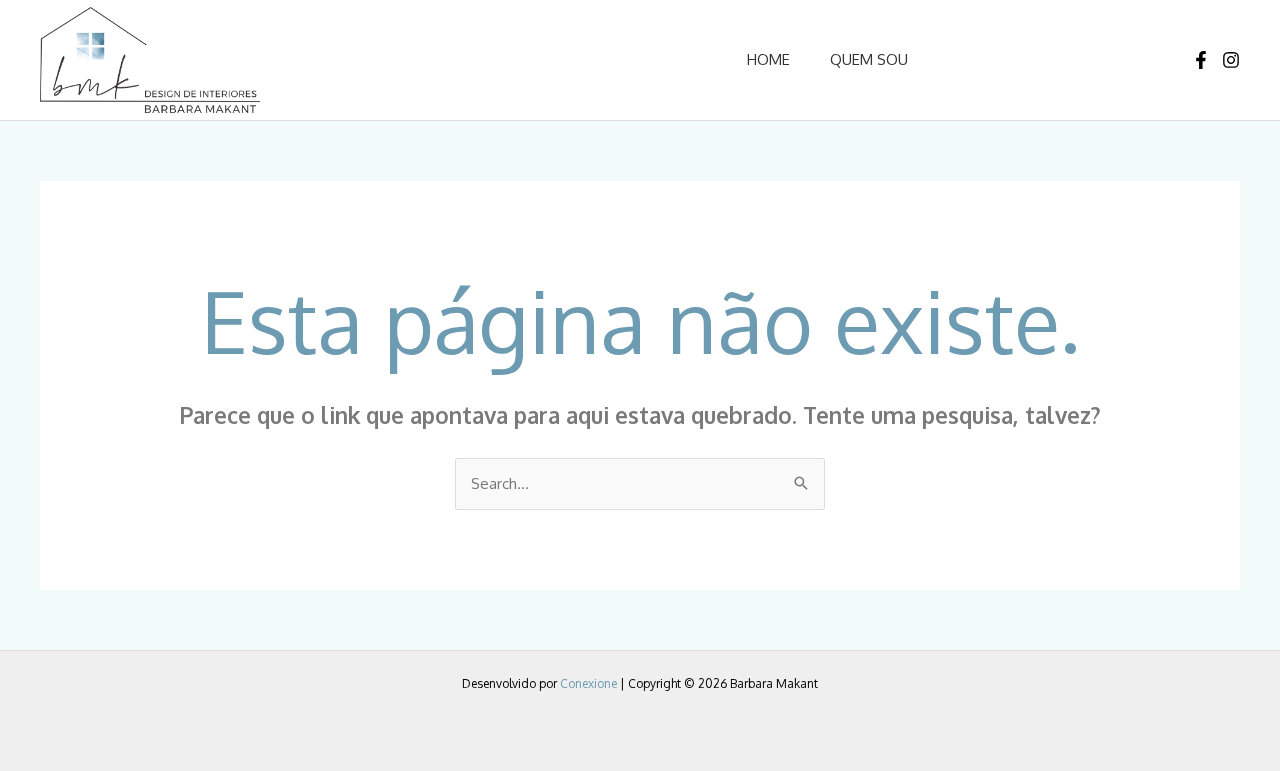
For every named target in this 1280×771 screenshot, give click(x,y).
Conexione (588, 683)
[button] (1030, 59)
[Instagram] (1231, 60)
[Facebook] (1201, 60)
